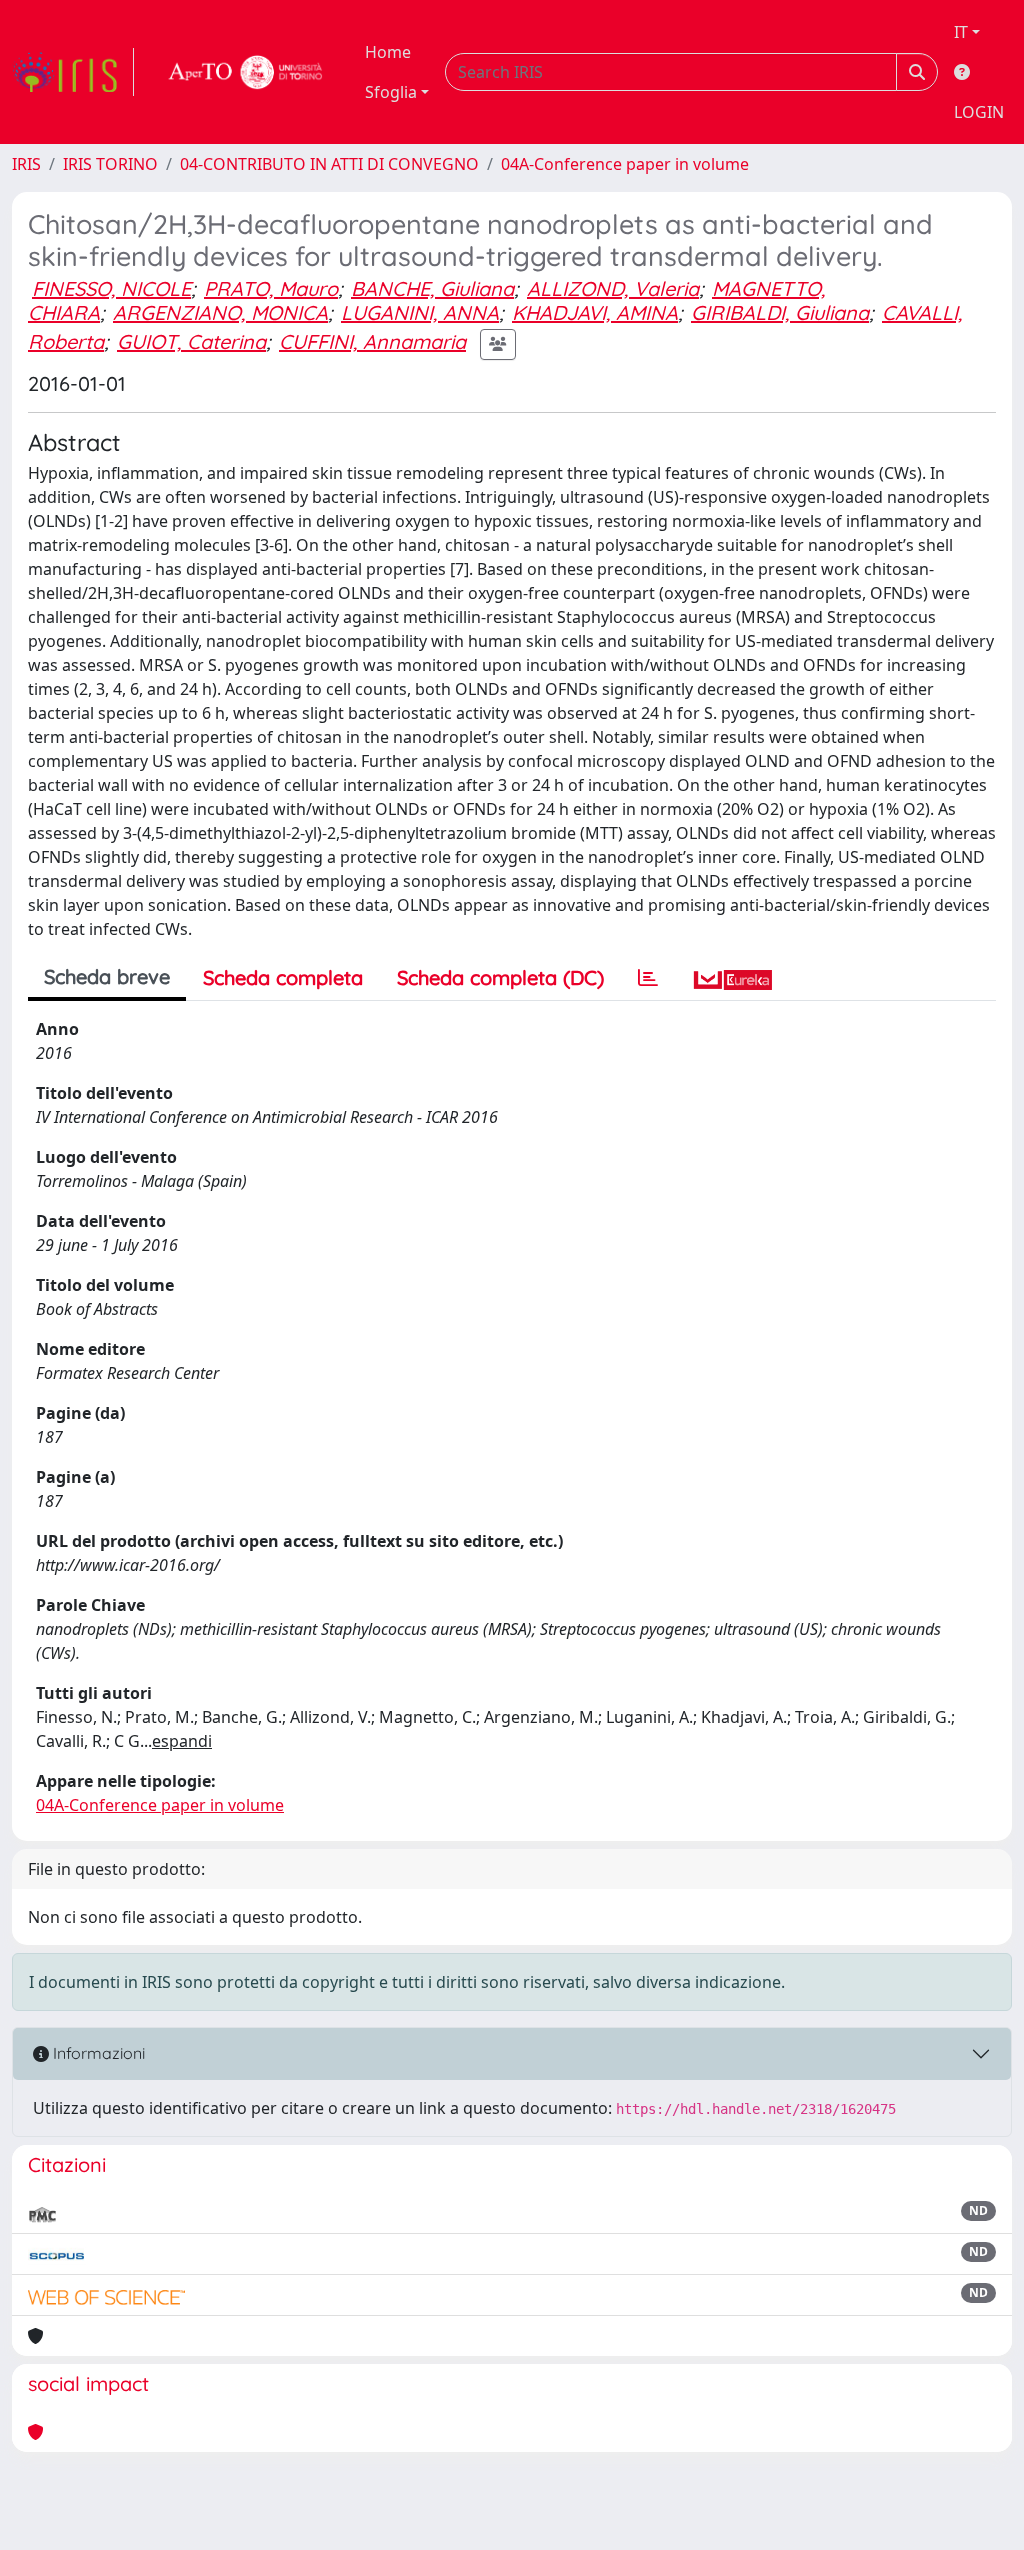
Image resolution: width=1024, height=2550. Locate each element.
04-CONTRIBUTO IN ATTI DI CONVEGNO (329, 164)
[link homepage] (73, 72)
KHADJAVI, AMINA (595, 312)
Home (388, 52)
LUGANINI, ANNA (420, 312)
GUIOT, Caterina (191, 341)
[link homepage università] (246, 72)
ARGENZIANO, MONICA (220, 312)
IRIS (26, 164)
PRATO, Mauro (271, 288)
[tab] (648, 978)
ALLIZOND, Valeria (613, 288)
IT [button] (961, 32)
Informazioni (97, 2053)
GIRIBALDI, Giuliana (780, 312)
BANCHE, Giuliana (432, 288)
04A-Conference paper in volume (625, 164)
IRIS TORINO (110, 164)
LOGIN (979, 112)
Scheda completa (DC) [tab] (500, 977)
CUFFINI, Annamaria (372, 341)
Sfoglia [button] (391, 92)
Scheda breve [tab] (107, 976)
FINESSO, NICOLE (111, 288)
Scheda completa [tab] (283, 977)
